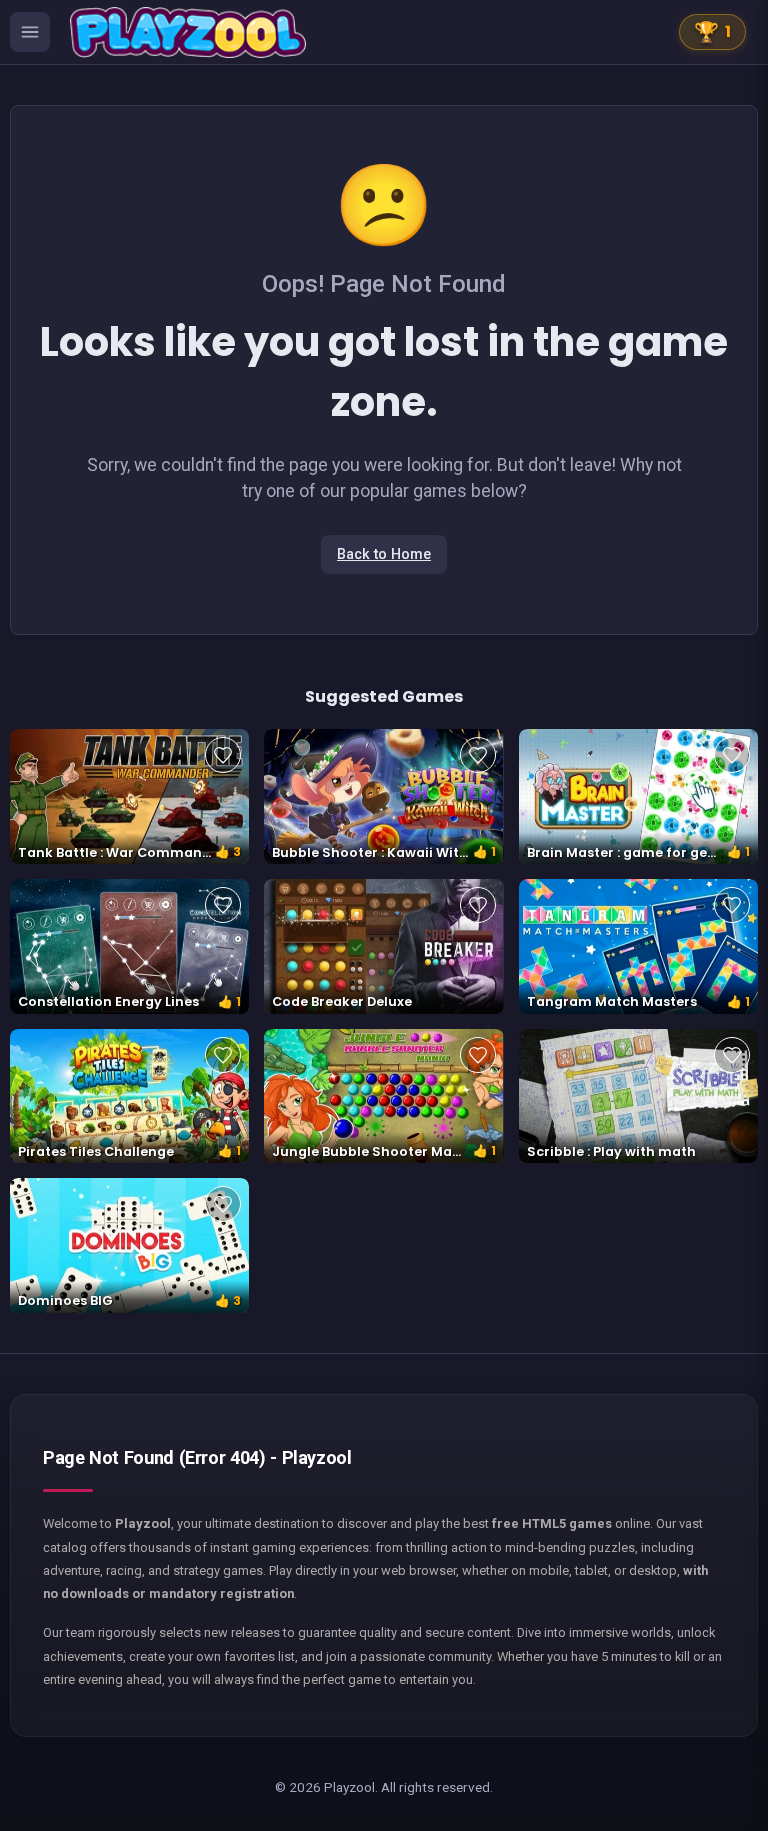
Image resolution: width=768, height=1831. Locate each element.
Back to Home (384, 554)
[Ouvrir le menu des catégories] (30, 32)
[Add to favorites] (223, 755)
